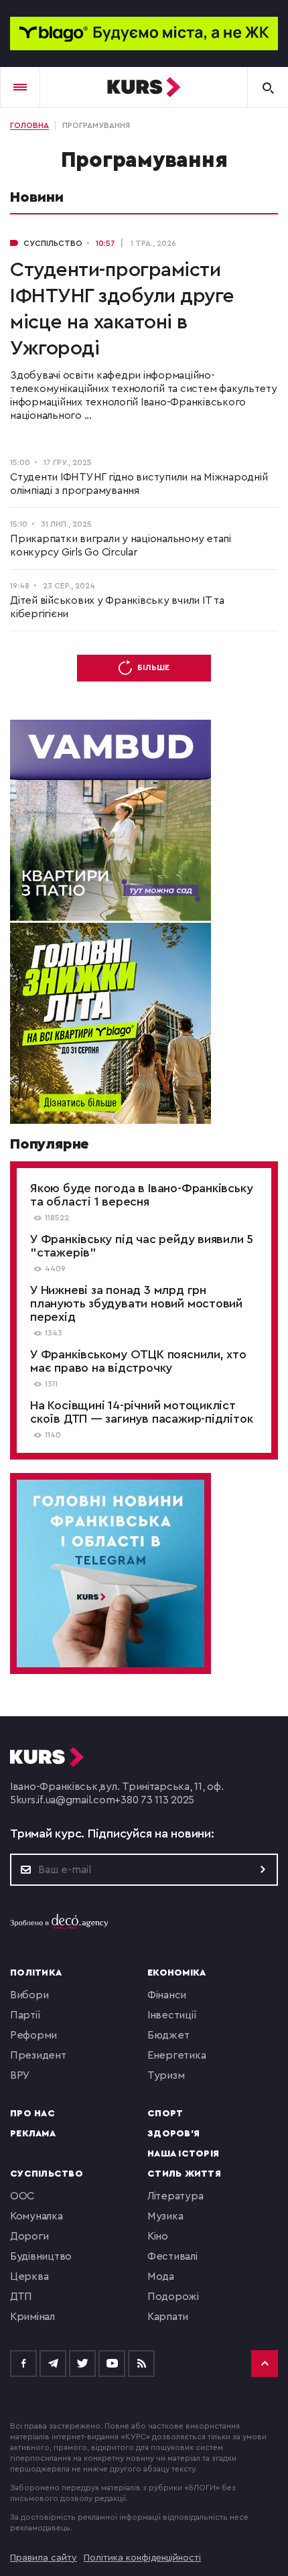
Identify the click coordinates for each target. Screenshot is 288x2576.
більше (153, 667)
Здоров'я (173, 2134)
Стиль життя (184, 2174)
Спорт (165, 2114)
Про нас (32, 2114)
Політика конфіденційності (142, 2558)
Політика (36, 1973)
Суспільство (47, 2174)
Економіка (176, 1973)
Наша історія (183, 2154)
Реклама (33, 2134)
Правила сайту (44, 2558)
